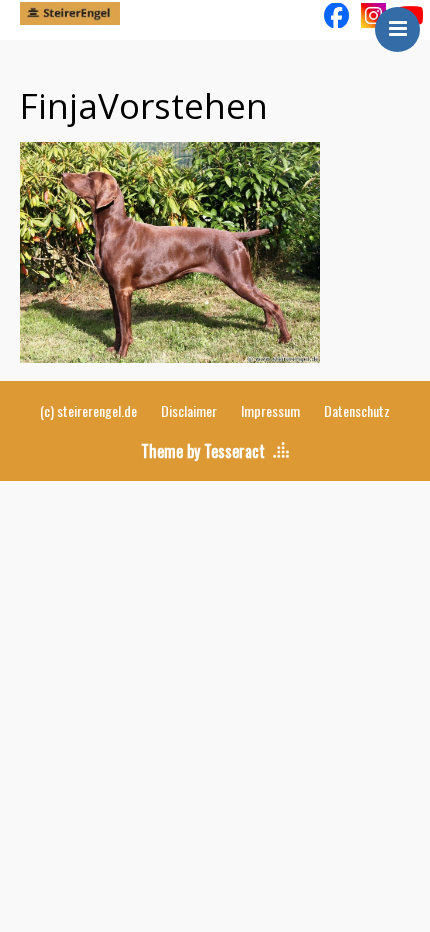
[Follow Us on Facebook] (336, 14)
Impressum (270, 410)
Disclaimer (189, 410)
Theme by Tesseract (203, 451)
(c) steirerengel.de (88, 410)
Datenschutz (357, 410)
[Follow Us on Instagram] (373, 14)
